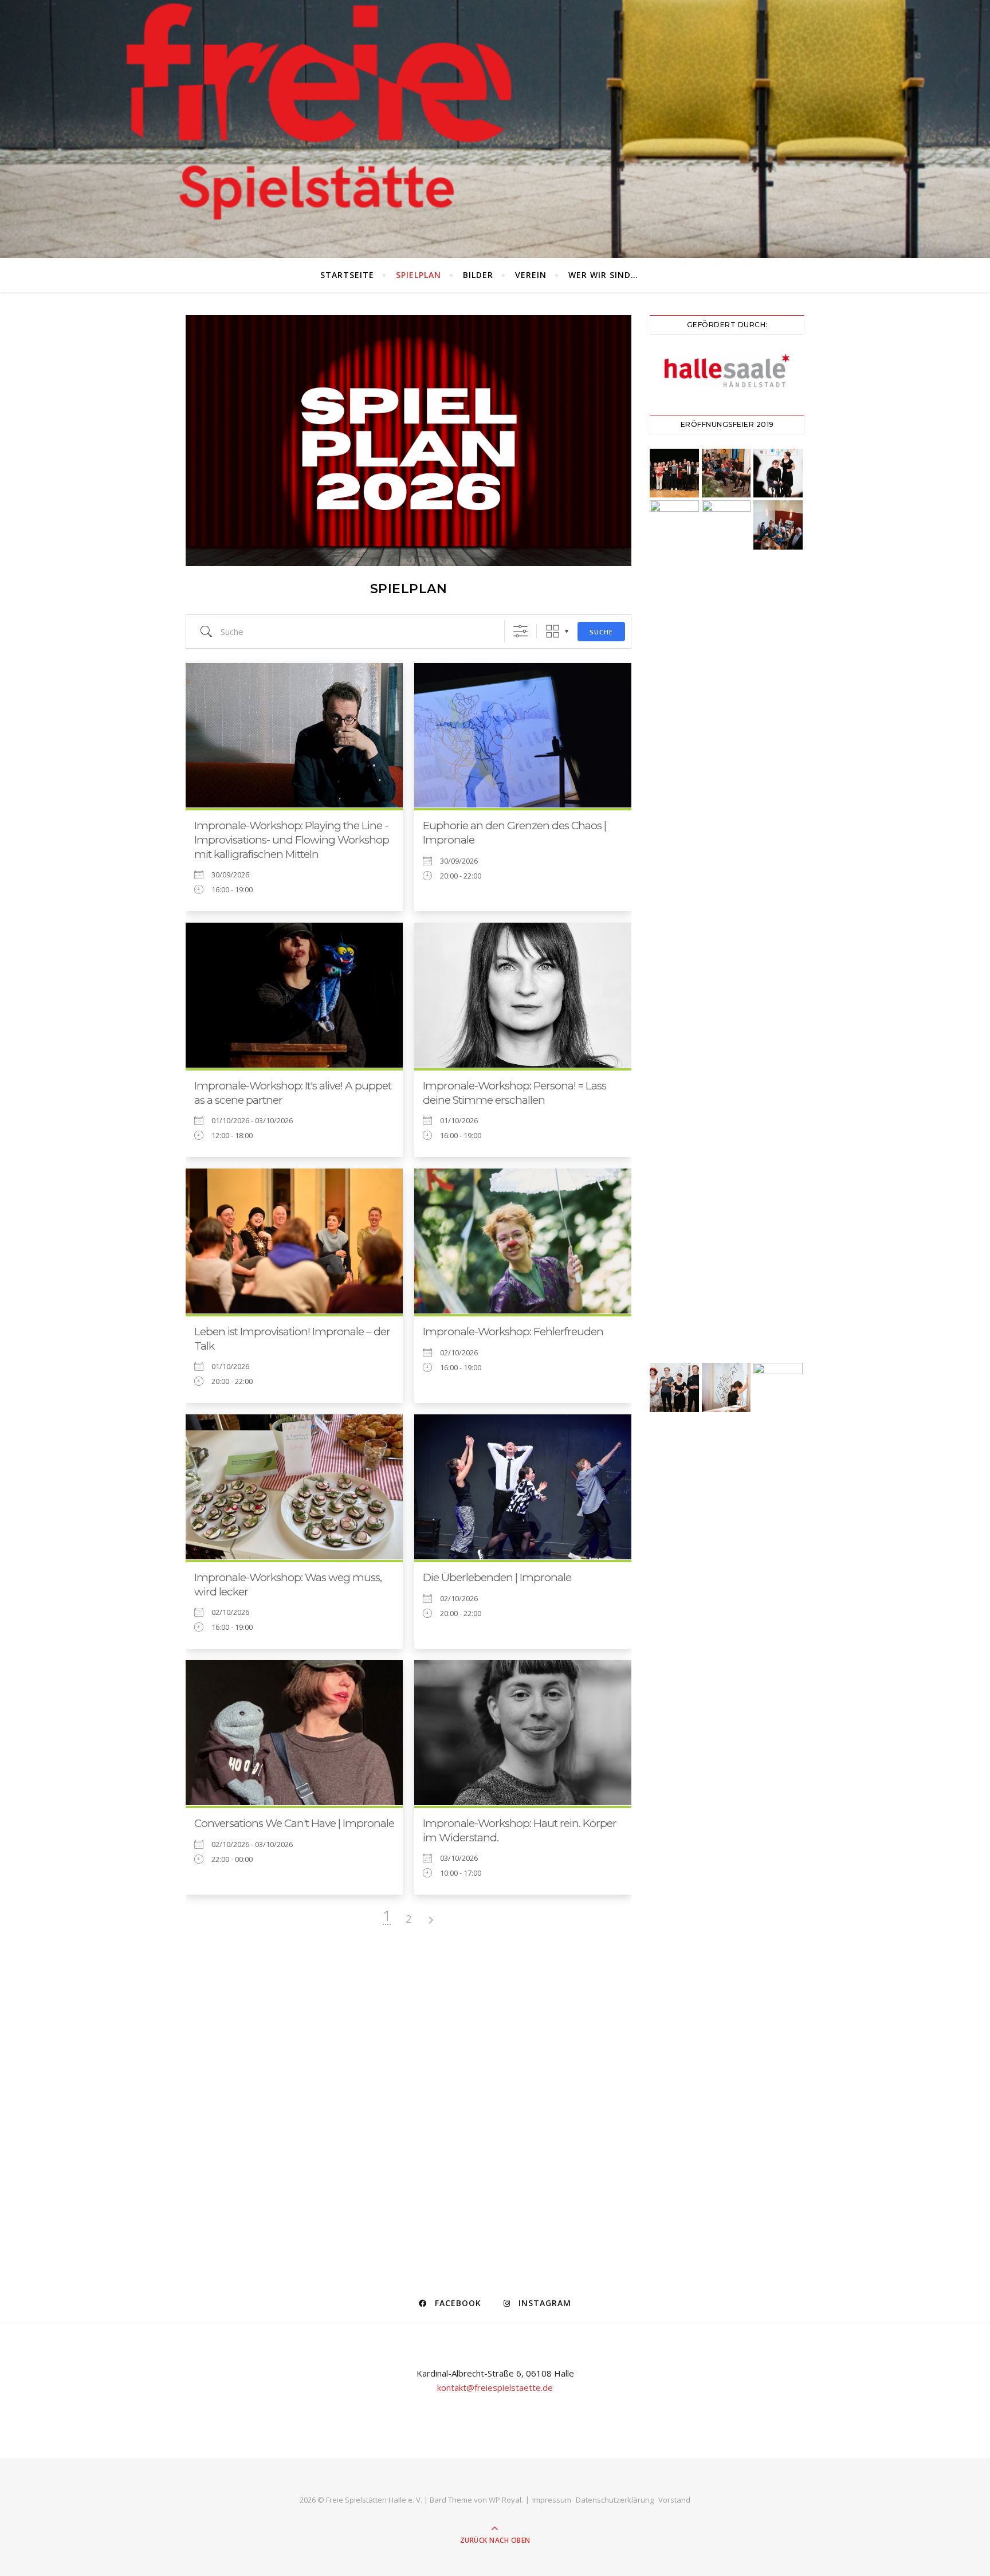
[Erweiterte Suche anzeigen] (520, 631)
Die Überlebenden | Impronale (497, 1577)
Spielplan (419, 275)
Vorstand (674, 2500)
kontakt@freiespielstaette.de (495, 2387)
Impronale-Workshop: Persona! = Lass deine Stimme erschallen (514, 1093)
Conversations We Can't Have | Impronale (294, 1823)
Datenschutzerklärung (615, 2500)
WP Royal (505, 2500)
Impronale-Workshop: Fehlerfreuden (513, 1332)
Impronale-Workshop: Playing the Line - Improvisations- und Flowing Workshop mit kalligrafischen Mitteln (292, 840)
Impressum (552, 2500)
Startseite (347, 275)
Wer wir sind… (603, 275)
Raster (553, 631)
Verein (531, 275)
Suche (601, 632)
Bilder (478, 275)
